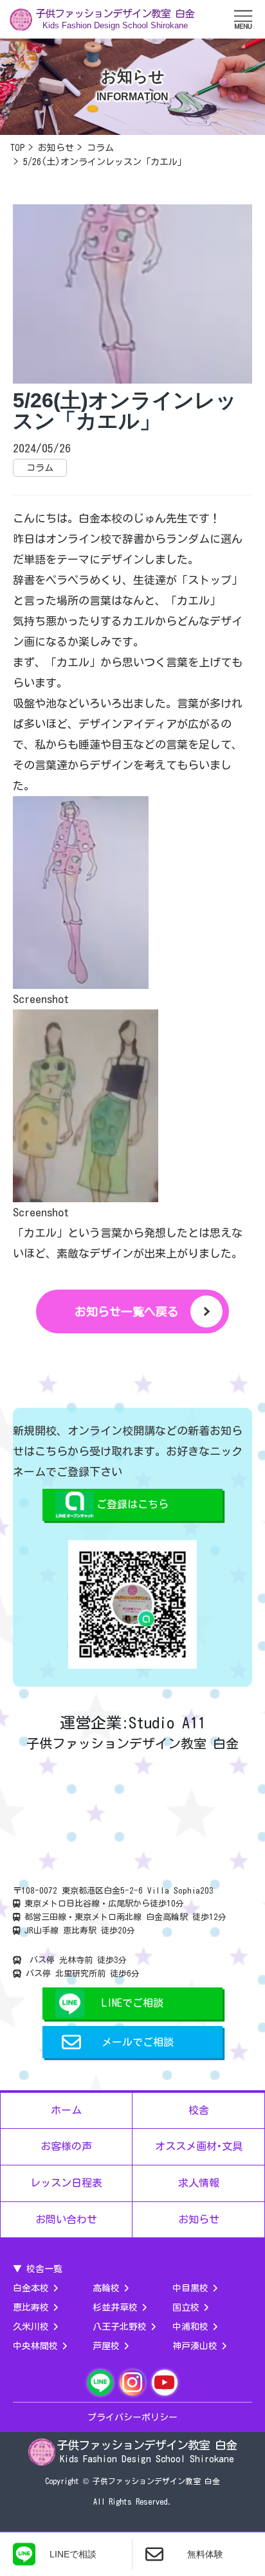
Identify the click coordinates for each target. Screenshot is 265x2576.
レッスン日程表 (66, 2183)
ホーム (66, 2110)
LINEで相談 (73, 2554)
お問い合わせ (66, 2219)
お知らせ (199, 2219)
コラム (40, 468)
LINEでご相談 (132, 2003)
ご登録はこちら (132, 1504)
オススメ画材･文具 (199, 2146)
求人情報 (199, 2183)
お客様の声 (66, 2146)
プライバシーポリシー (132, 2417)
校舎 (199, 2110)
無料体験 (205, 2554)
